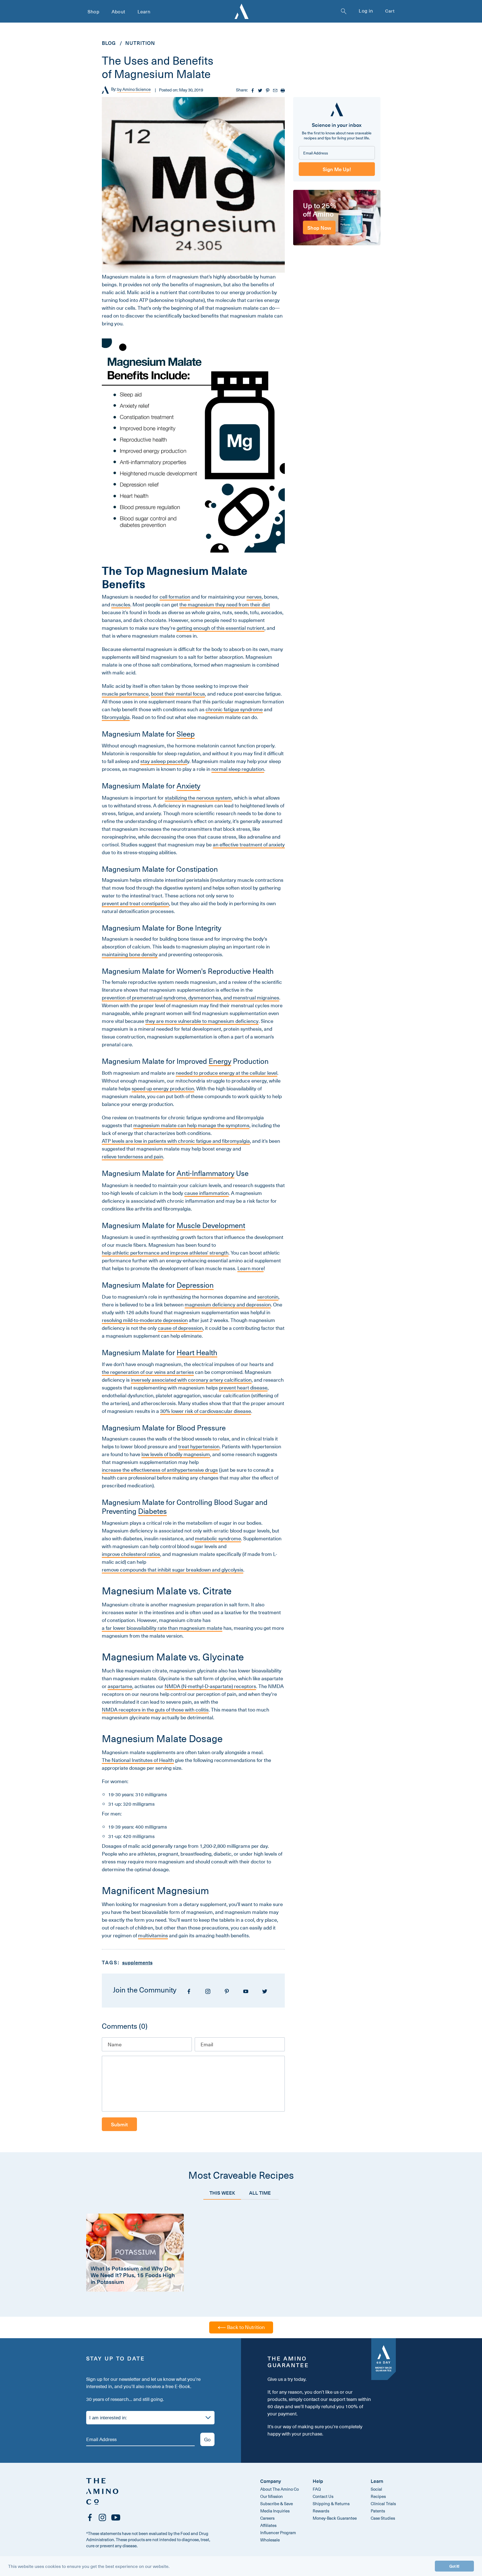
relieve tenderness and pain (132, 1157)
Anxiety (188, 786)
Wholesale (270, 2540)
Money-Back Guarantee (335, 2518)
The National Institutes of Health (138, 1760)
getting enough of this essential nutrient (220, 628)
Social (376, 2489)
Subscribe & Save (277, 2504)
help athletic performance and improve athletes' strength (165, 1253)
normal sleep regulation (238, 769)
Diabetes (152, 1511)
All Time (260, 2193)
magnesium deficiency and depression (228, 1305)
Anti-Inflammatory (205, 1173)
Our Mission (272, 2496)
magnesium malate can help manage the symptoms (191, 1125)
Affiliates (268, 2525)
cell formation (175, 597)
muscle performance (125, 694)
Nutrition (140, 43)
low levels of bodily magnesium (176, 1454)
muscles (121, 605)
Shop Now (319, 227)
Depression (195, 1285)
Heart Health (197, 1353)
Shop (93, 11)
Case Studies (383, 2518)
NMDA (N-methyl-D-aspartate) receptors (210, 1686)
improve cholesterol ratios (131, 1554)
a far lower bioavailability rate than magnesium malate (162, 1628)
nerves (254, 597)
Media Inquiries (275, 2511)
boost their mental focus (178, 694)
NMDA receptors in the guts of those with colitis (155, 1710)
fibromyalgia (116, 717)
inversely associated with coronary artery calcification (191, 1380)
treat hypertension (199, 1447)
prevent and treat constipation (135, 904)
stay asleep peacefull (164, 761)
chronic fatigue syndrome (234, 710)
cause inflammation (207, 1193)
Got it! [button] (454, 2566)
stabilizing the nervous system (198, 798)
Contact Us (323, 2496)
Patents (378, 2511)
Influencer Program (278, 2533)
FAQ (317, 2489)
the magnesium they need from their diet (225, 605)
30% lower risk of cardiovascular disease (206, 1411)
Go (207, 2439)
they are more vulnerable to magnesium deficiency (202, 1021)
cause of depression (180, 1328)
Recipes (378, 2496)
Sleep (186, 734)
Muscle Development (211, 1226)
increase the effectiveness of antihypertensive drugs (160, 1470)
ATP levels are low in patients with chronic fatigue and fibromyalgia (176, 1141)
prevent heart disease (243, 1388)
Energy (220, 1061)
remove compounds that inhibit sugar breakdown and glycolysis (173, 1570)
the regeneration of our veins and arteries (148, 1372)
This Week (222, 2193)
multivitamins (153, 1936)
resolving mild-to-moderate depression (145, 1320)
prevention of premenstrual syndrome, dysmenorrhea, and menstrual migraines (191, 998)
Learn (144, 11)
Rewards (321, 2511)
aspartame (120, 1686)
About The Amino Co (279, 2489)
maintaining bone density (130, 955)
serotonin (268, 1297)
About (118, 11)
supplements (137, 1962)
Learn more (250, 1268)
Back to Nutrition (245, 2327)
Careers (267, 2518)
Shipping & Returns (331, 2504)
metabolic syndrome (218, 1539)
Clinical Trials (383, 2504)
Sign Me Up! (337, 169)
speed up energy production (163, 1089)
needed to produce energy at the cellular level (226, 1073)
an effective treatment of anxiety (249, 845)
